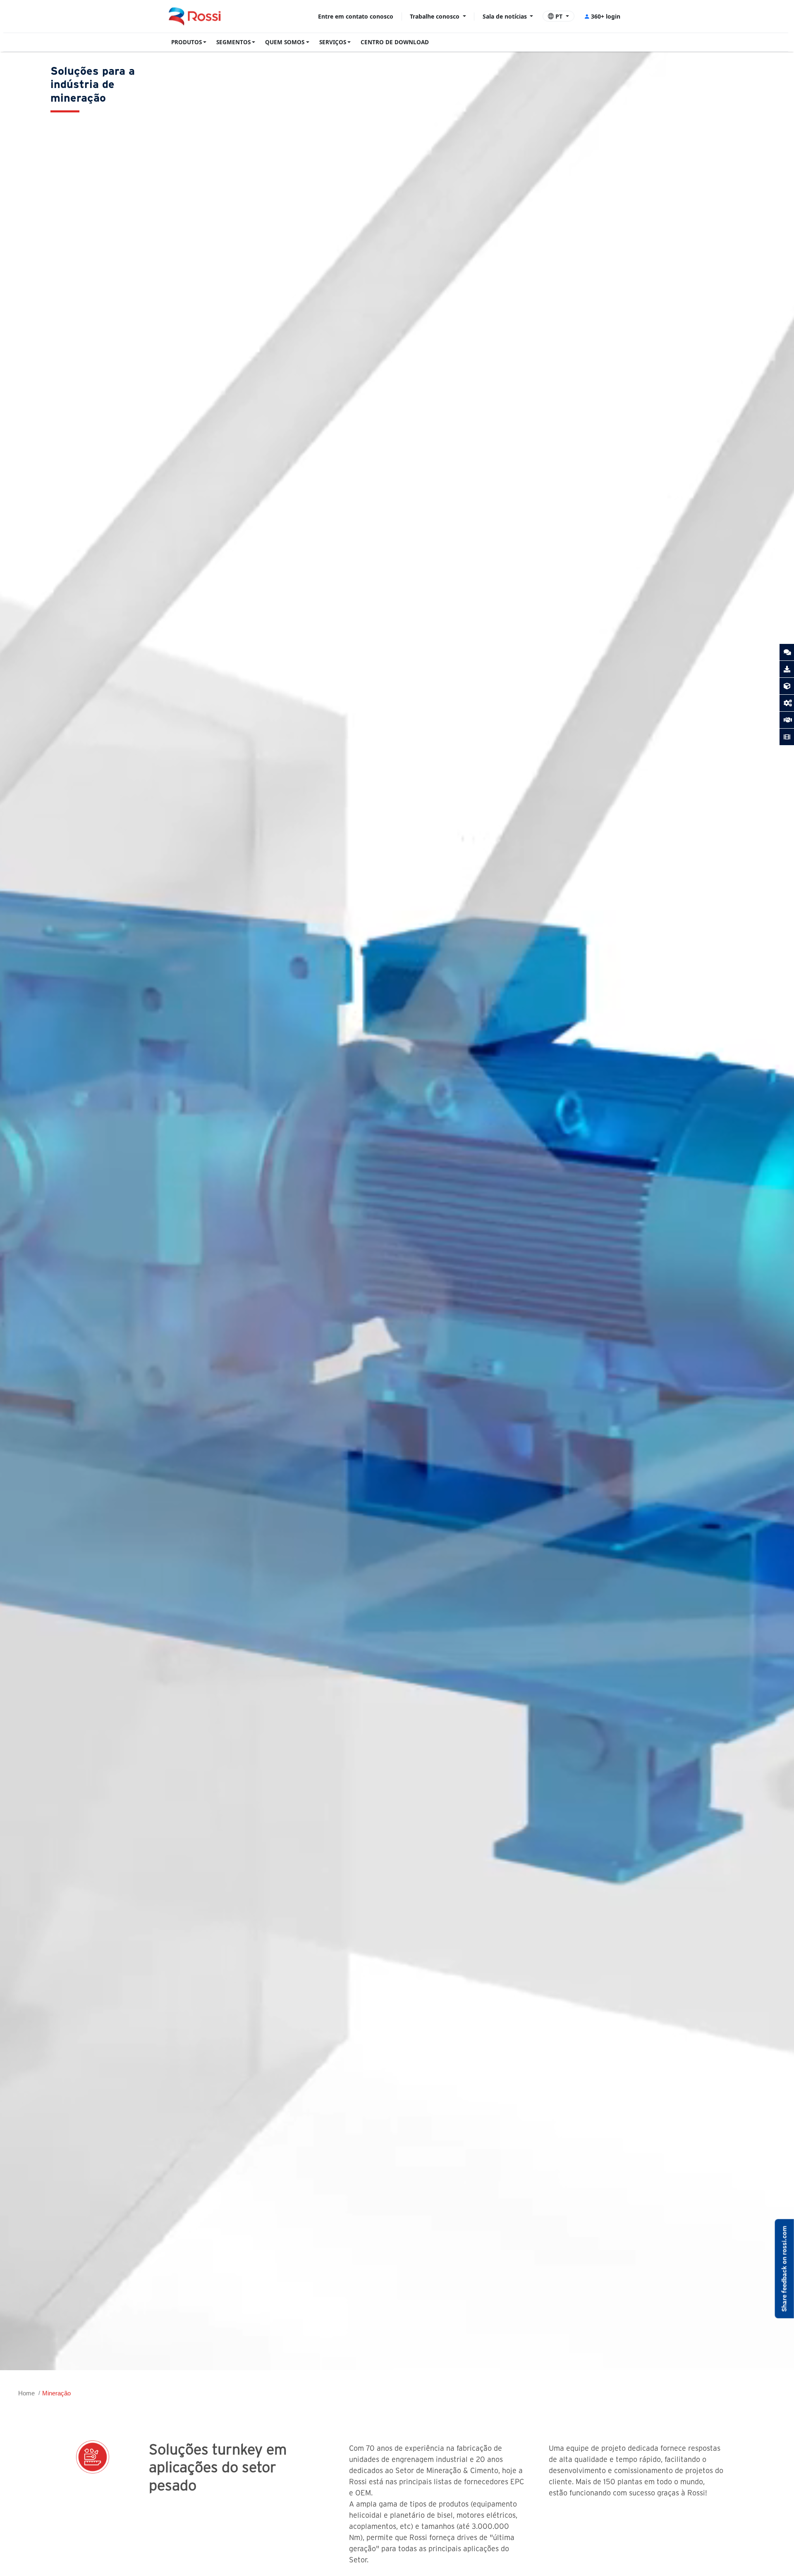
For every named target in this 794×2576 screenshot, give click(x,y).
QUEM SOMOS (285, 42)
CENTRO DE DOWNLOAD (395, 42)
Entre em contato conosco (356, 16)
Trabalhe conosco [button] (435, 16)
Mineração (56, 2393)
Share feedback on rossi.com (784, 2269)
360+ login (606, 16)
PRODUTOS (187, 42)
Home (26, 2393)
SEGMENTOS (233, 42)
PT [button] (559, 16)
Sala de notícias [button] (506, 16)
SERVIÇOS (333, 42)
